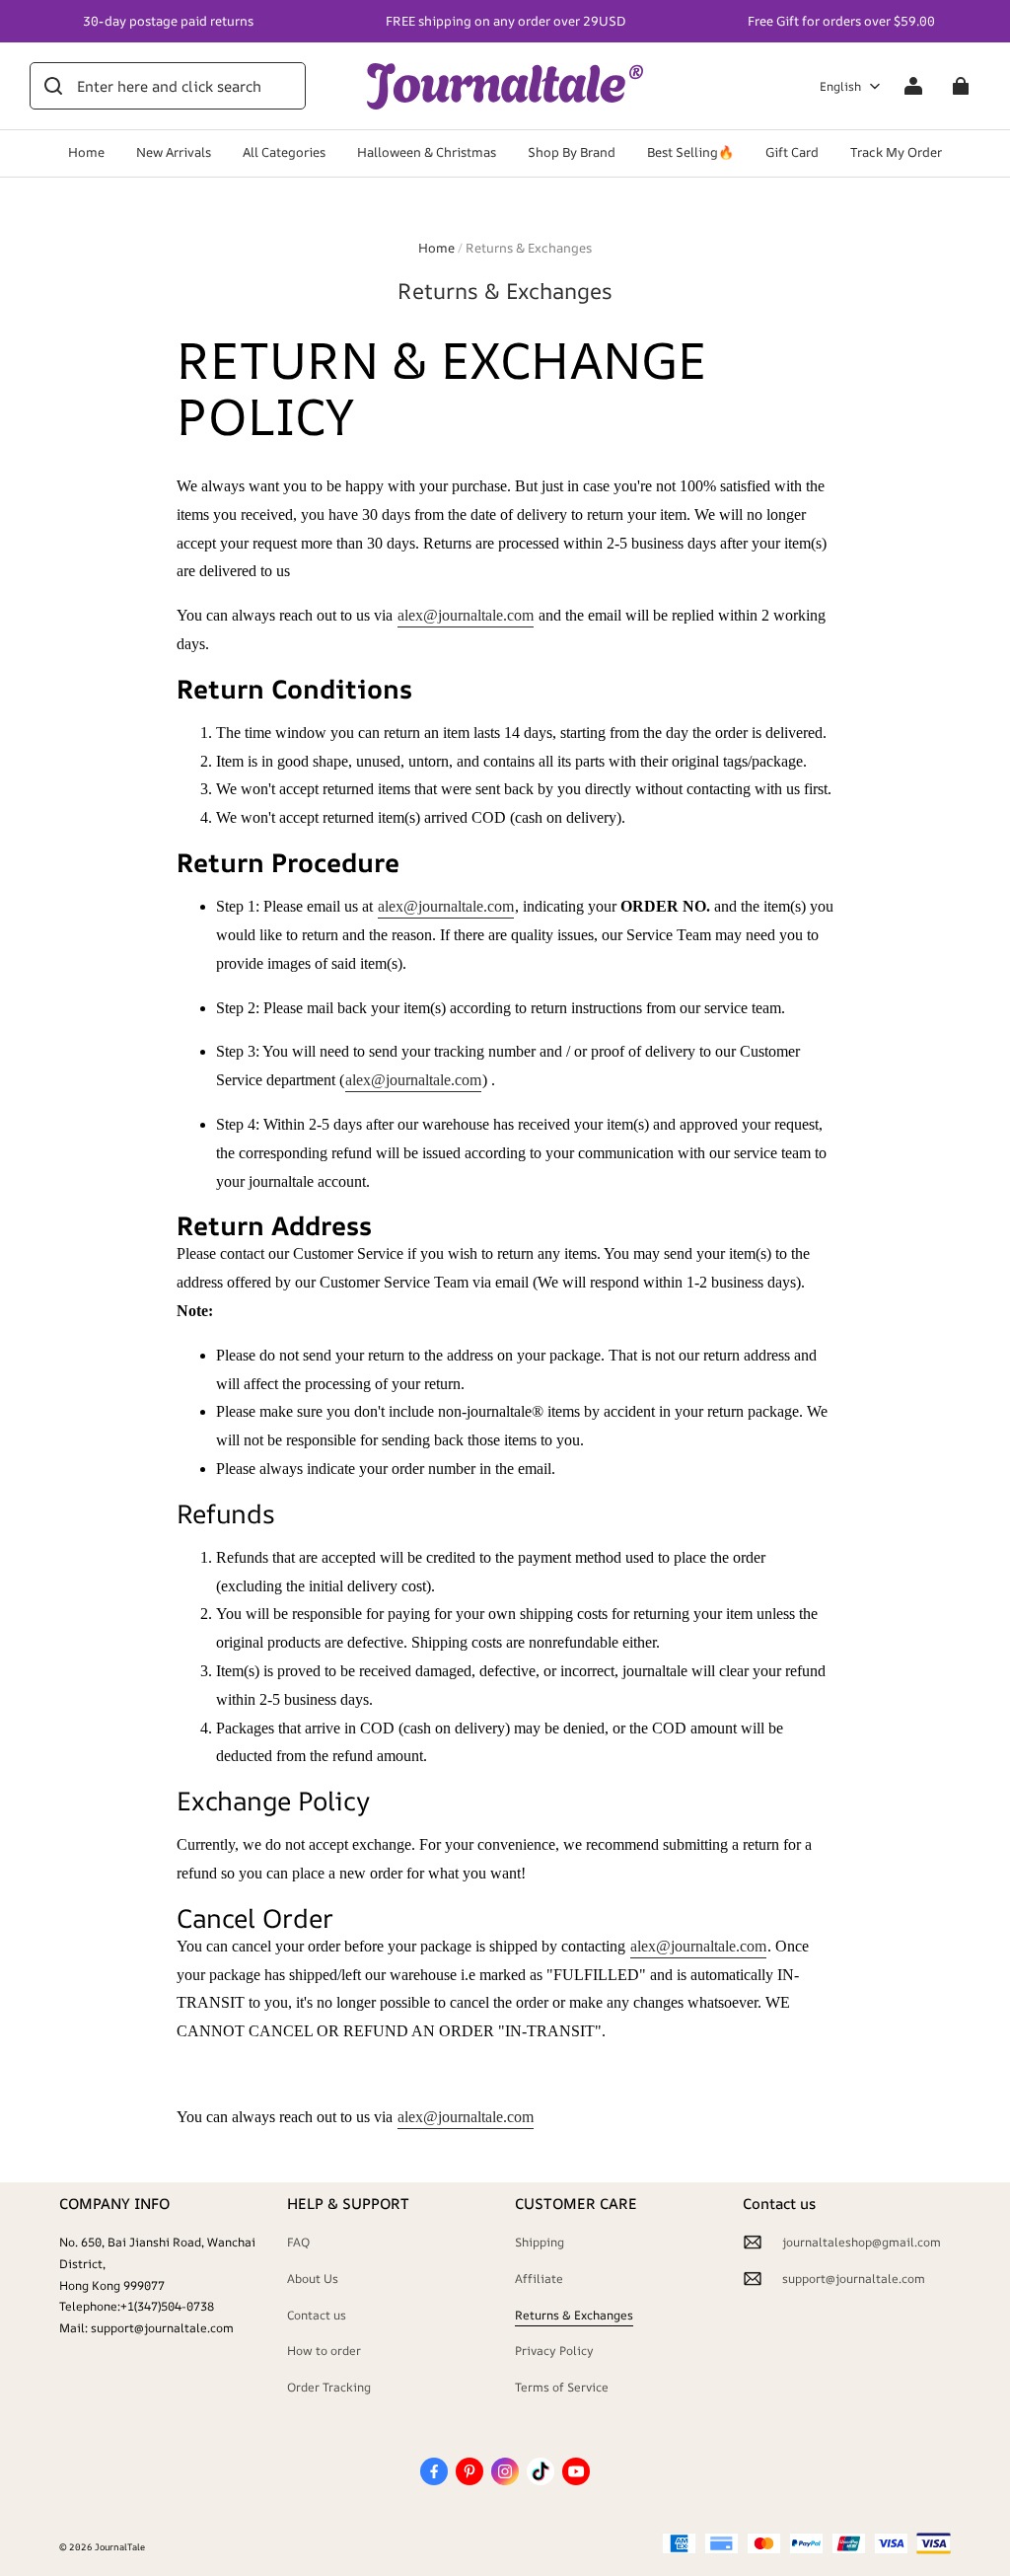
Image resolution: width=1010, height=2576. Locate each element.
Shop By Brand (572, 152)
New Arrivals (174, 152)
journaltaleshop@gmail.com (862, 2242)
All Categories (284, 152)
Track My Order (896, 152)
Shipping (540, 2242)
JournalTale (120, 2547)
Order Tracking (329, 2387)
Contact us (317, 2315)
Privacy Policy (554, 2351)
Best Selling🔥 (690, 152)
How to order (324, 2351)
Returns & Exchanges (574, 2315)
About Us (313, 2279)
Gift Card (792, 152)
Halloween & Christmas (427, 152)
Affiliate (539, 2279)
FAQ (298, 2242)
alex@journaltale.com (466, 615)
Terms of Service (562, 2387)
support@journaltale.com (854, 2279)
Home (86, 152)
